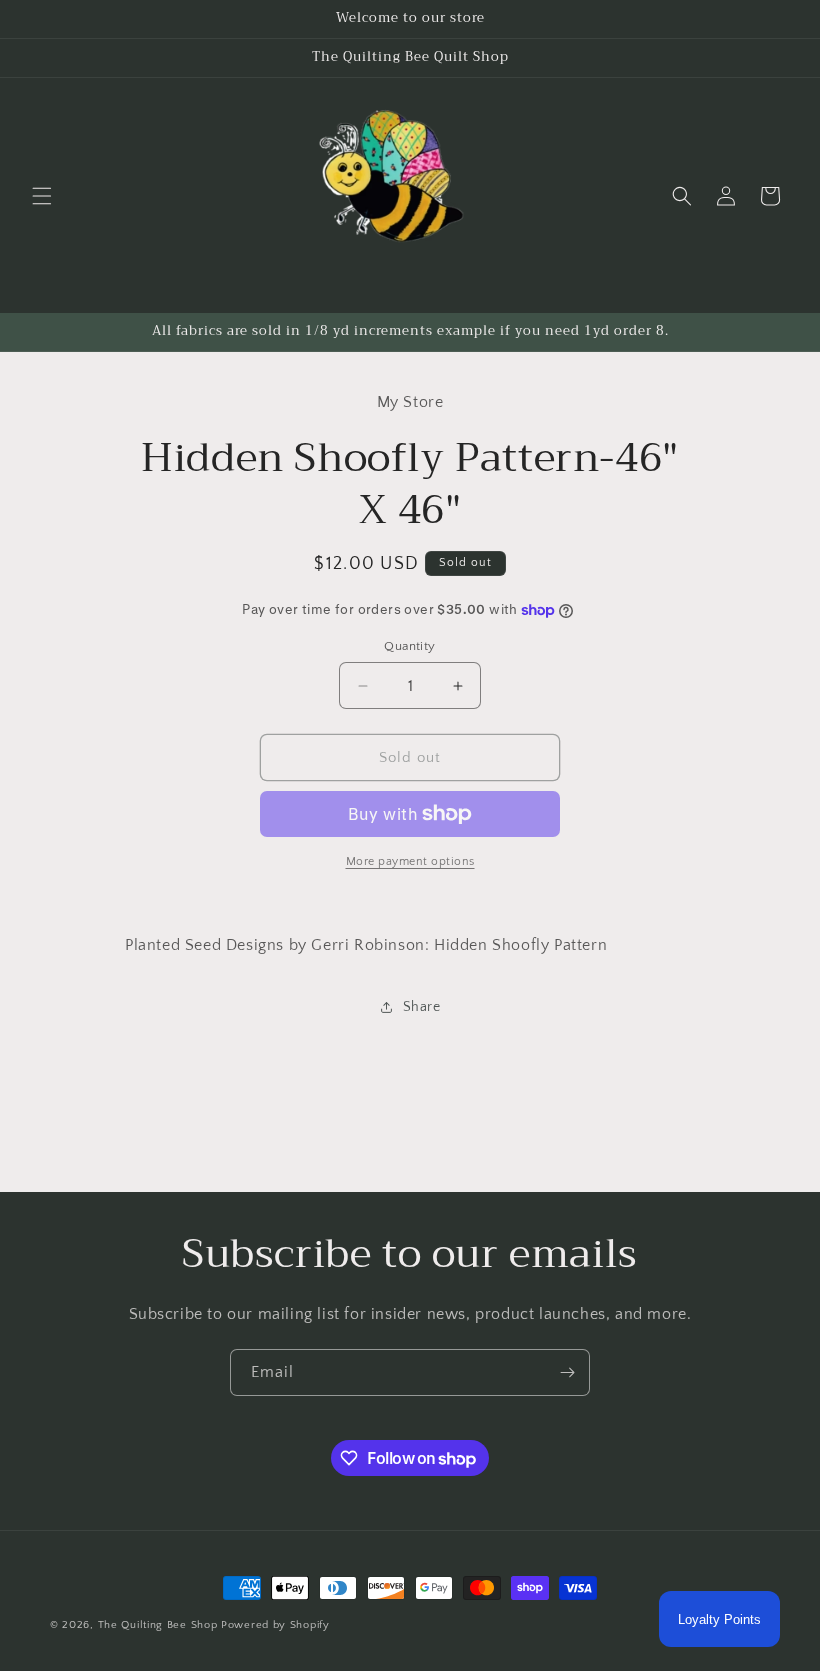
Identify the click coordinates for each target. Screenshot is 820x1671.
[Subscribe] (567, 1372)
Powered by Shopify (275, 1625)
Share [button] (422, 1007)
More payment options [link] (410, 861)
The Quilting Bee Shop (158, 1625)
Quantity (409, 646)
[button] (42, 196)
